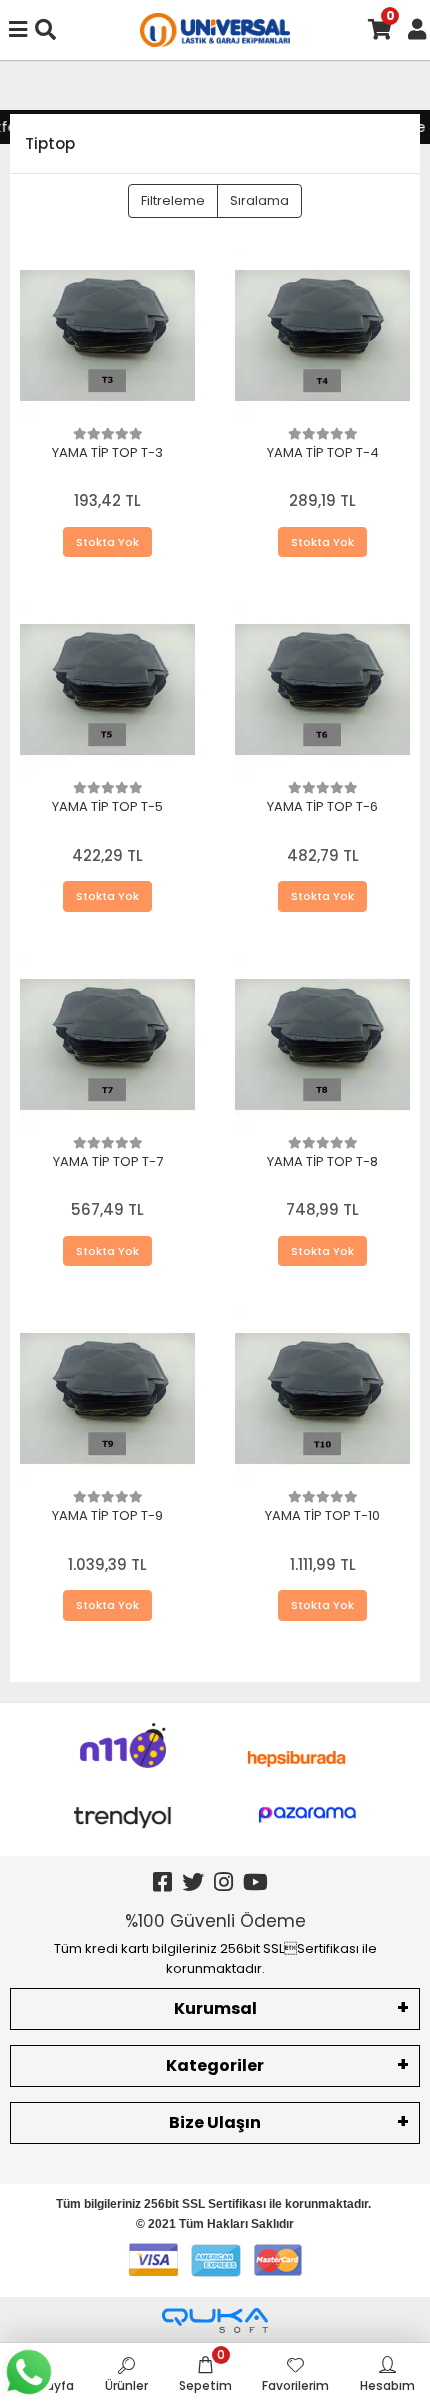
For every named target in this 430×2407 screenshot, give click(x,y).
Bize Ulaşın (215, 2122)
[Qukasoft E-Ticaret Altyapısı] (215, 2320)
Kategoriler (215, 2065)
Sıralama (259, 200)
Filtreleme (173, 200)
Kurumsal (215, 2008)
